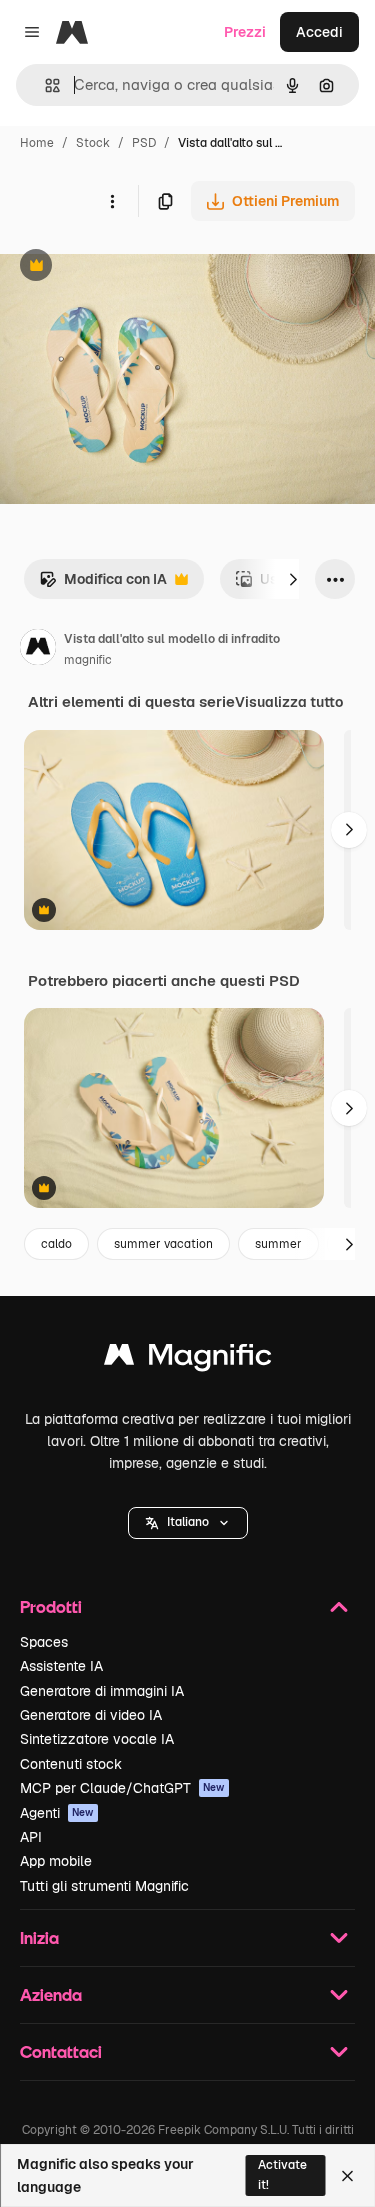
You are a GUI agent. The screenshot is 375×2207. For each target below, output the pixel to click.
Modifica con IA (103, 584)
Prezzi (245, 32)
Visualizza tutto (289, 702)
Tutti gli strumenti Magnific (104, 1886)
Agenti (57, 1813)
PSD (144, 143)
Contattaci (61, 2051)
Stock (93, 143)
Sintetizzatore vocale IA (97, 1739)
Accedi (319, 32)
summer (278, 1244)
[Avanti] (293, 579)
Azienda (51, 1994)
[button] (188, 1523)
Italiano (188, 1522)
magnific (88, 660)
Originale (132, 267)
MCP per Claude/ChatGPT (122, 1788)
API (31, 1837)
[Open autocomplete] (44, 85)
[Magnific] (188, 1359)
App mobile (56, 1861)
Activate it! (282, 2174)
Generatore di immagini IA (102, 1691)
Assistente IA (61, 1666)
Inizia (39, 1937)
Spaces (44, 1642)
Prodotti (51, 1606)
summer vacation (163, 1244)
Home (37, 143)
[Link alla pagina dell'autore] (38, 650)
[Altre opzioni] (112, 201)
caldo (56, 1244)
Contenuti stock (71, 1764)
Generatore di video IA (91, 1715)
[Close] (347, 2176)
